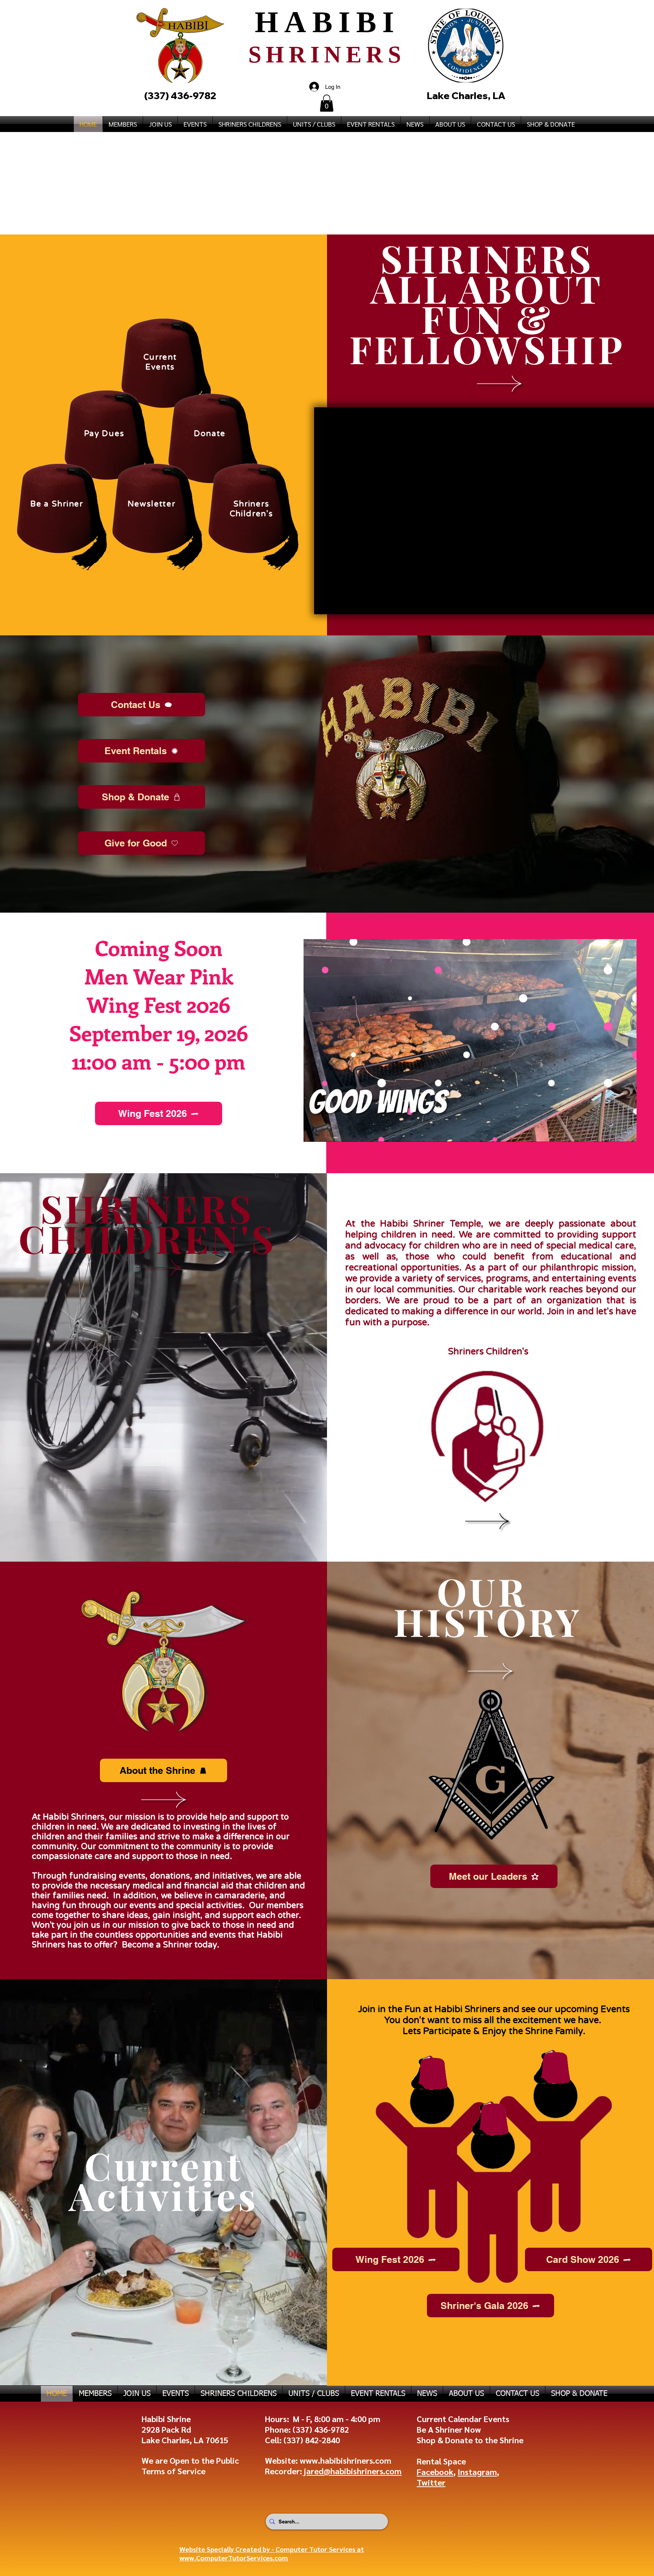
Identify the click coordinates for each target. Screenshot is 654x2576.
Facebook (435, 2472)
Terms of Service (174, 2471)
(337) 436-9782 (321, 2429)
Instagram (477, 2472)
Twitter (431, 2482)
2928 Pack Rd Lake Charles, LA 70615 (185, 2435)
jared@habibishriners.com (352, 2471)
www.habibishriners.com (346, 2460)
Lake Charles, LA (466, 95)
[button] (327, 103)
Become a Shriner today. (169, 1945)
